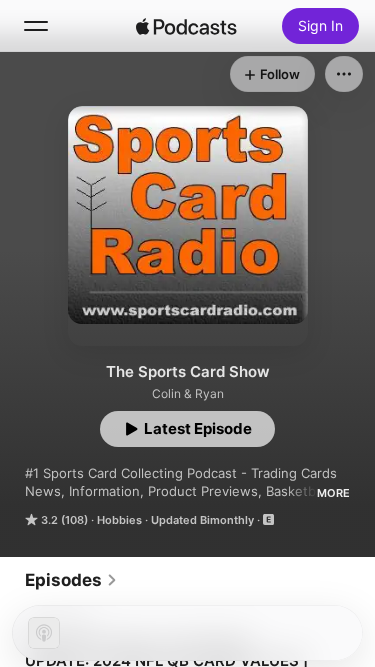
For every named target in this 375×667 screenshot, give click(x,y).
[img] (187, 26)
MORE (333, 493)
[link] (71, 580)
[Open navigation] (36, 26)
